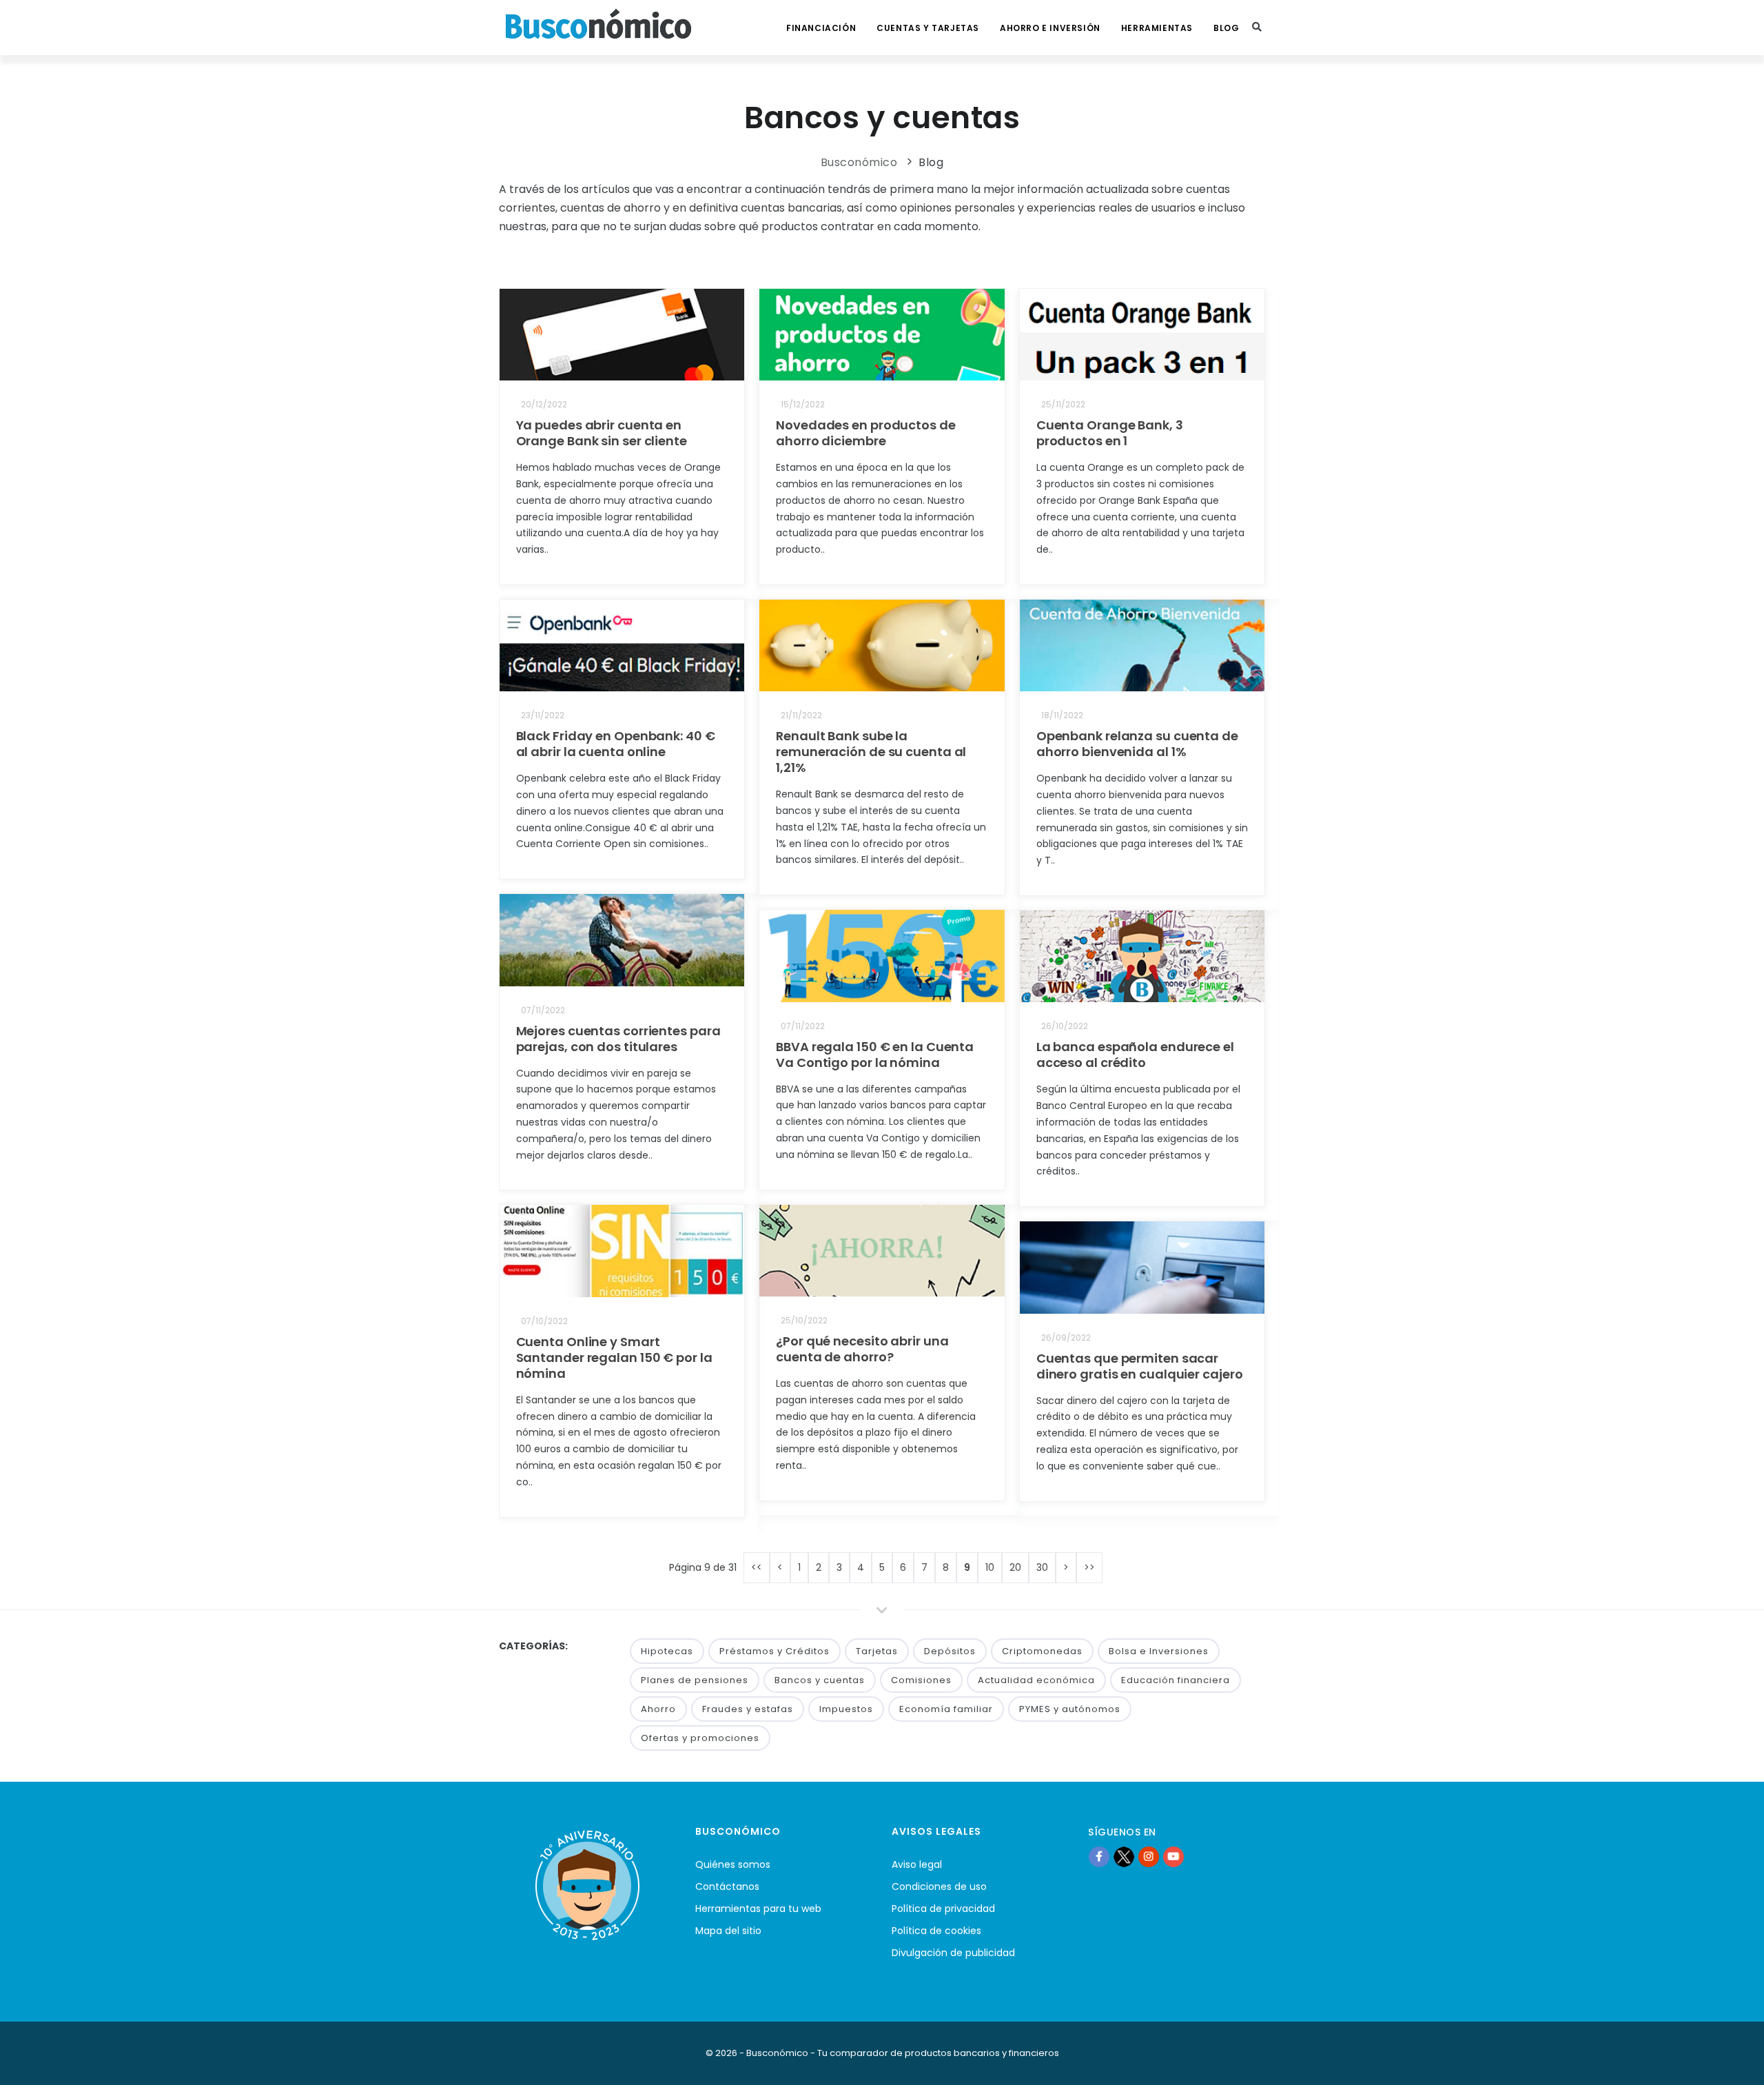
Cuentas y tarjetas (928, 28)
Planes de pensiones (695, 1680)
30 (1042, 1567)
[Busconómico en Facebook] (1099, 1856)
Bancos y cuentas (820, 1680)
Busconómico (859, 162)
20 (1015, 1567)
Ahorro (658, 1709)
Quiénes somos (733, 1864)
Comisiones (921, 1680)
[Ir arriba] (1732, 2060)
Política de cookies (936, 1931)
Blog (1226, 28)
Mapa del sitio (728, 1931)
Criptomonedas (1042, 1651)
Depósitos (950, 1651)
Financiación (821, 28)
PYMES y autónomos (1070, 1709)
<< (757, 1567)
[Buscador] (1257, 28)
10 (990, 1567)
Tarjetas (877, 1651)
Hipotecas (667, 1651)
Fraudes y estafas (748, 1709)
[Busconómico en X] (1124, 1856)
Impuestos (846, 1709)
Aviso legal (917, 1864)
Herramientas (1157, 28)
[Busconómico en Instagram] (1149, 1856)
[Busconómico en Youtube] (1173, 1856)
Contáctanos (727, 1886)
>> (1089, 1567)
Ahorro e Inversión (1050, 28)
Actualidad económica (1036, 1680)
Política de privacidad (943, 1909)
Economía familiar (946, 1709)
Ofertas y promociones (700, 1738)
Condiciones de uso (939, 1886)
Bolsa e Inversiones (1159, 1651)
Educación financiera (1176, 1680)
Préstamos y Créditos (775, 1651)
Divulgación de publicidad (953, 1953)
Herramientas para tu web (758, 1909)
